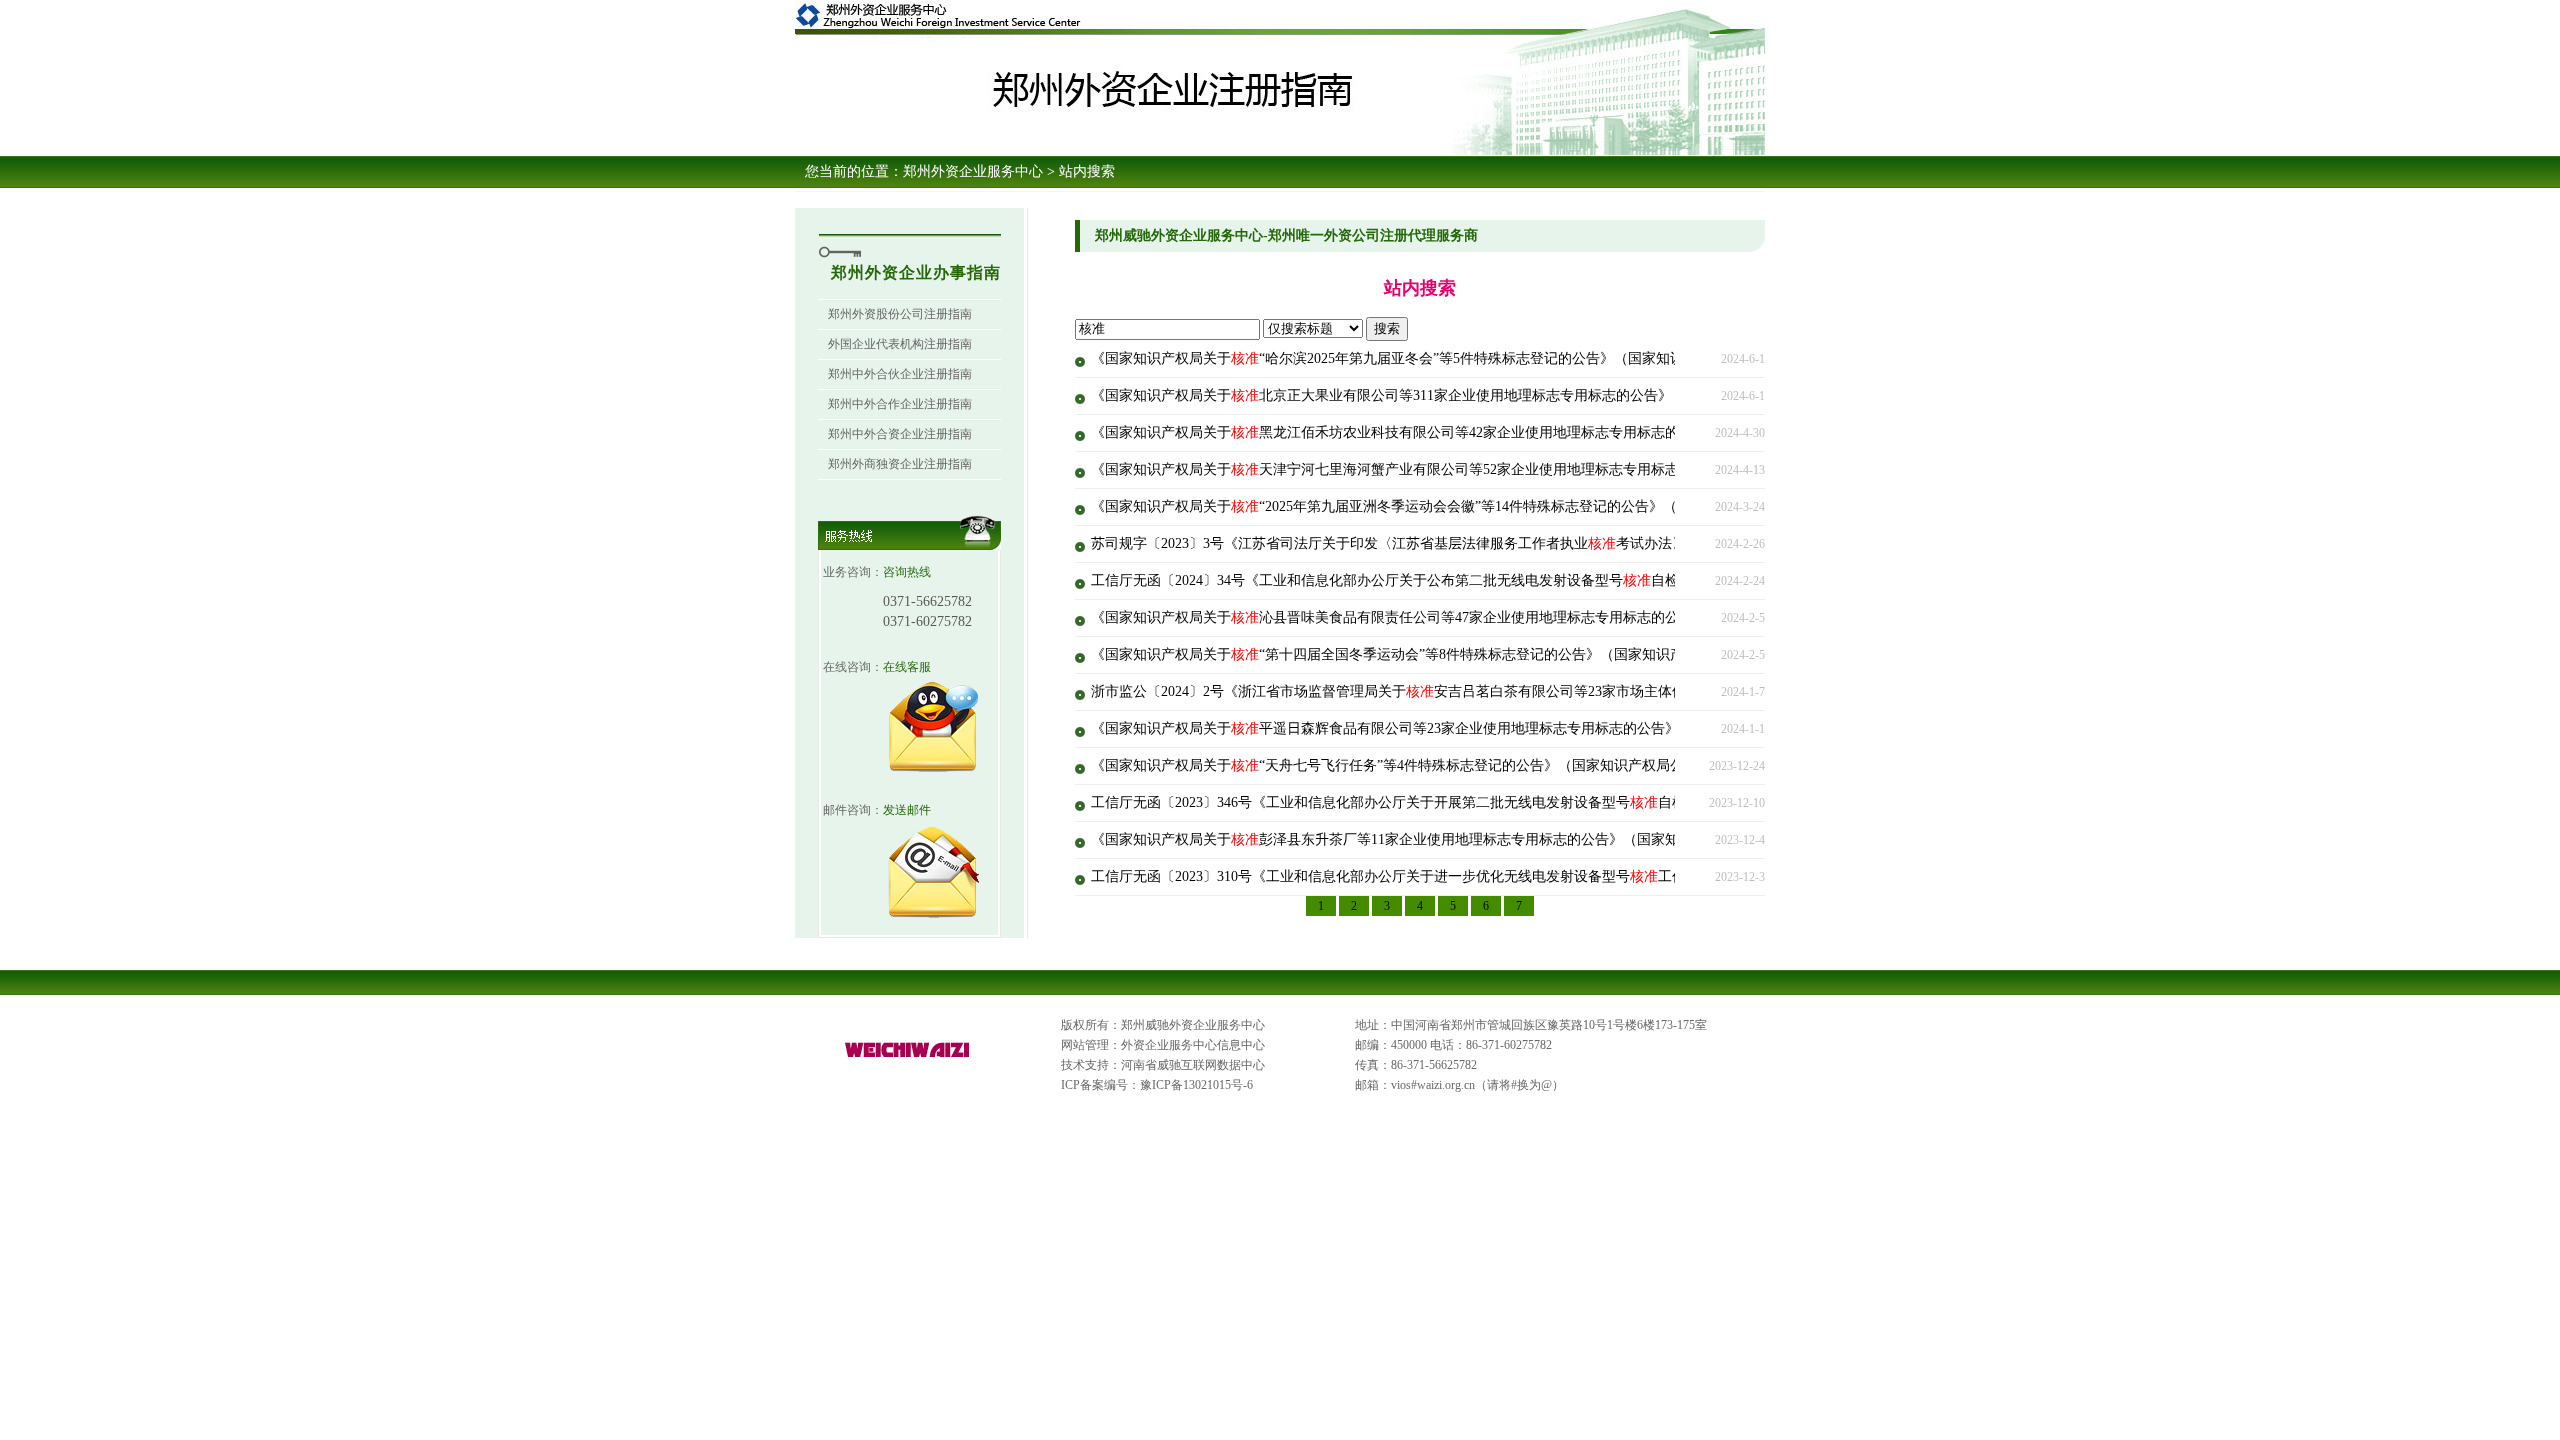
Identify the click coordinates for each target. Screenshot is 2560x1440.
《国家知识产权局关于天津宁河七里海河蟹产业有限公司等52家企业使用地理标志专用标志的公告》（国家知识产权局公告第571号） (1514, 469)
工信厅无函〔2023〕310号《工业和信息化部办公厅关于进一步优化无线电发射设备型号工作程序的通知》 (1430, 876)
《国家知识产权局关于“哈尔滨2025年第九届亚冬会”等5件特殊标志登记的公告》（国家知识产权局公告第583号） (1454, 358)
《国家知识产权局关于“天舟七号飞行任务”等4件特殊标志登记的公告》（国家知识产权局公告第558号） (1426, 765)
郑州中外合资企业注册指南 (900, 434)
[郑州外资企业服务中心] (908, 1058)
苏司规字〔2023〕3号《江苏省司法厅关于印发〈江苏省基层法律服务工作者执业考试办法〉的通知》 (1416, 543)
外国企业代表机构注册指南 (900, 344)
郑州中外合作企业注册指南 (900, 404)
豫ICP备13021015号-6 (1196, 1085)
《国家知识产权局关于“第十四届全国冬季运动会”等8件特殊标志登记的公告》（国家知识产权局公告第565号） (1447, 654)
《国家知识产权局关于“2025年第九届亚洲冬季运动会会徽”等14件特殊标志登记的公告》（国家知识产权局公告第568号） (1478, 506)
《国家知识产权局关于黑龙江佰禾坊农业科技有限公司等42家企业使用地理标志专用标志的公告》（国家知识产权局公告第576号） (1507, 432)
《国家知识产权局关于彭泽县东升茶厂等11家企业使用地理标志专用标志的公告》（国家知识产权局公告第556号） (1458, 839)
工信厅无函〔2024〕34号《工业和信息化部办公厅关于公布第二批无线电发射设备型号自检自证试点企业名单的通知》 (1469, 580)
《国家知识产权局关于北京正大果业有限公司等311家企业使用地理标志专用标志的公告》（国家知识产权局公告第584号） (1483, 395)
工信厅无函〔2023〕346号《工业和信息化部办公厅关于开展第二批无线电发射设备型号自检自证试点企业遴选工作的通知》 (1486, 802)
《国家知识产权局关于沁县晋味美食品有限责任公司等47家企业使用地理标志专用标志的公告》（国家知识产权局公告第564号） (1500, 617)
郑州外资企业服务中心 (973, 171)
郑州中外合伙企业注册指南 (900, 374)
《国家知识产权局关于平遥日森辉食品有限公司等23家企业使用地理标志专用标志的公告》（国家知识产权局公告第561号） (1486, 728)
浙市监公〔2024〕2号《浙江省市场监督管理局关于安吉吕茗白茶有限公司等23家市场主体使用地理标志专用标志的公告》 (1479, 691)
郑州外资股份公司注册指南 (900, 314)
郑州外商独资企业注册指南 (900, 464)
